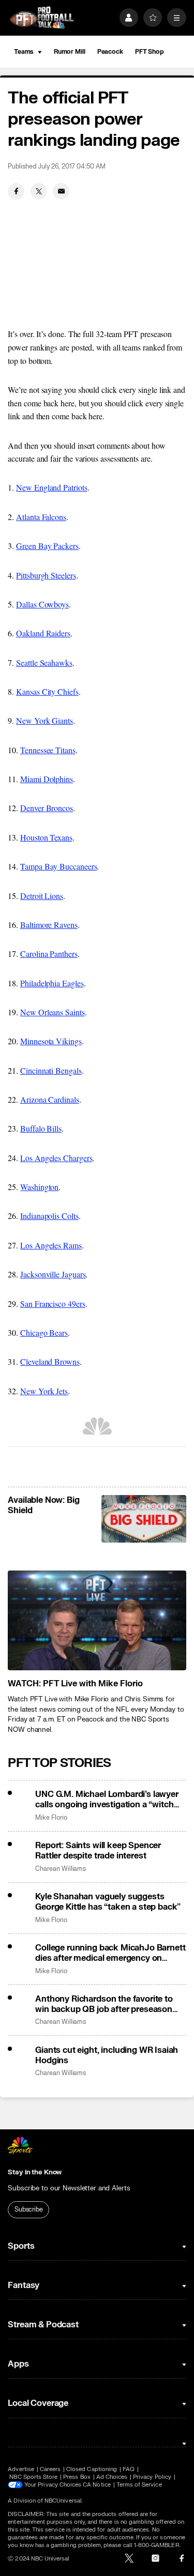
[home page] (42, 18)
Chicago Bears (44, 1332)
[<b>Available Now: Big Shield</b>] (144, 1519)
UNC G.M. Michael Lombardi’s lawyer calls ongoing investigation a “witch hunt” (107, 1800)
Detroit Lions (42, 896)
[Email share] (61, 191)
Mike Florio (51, 1818)
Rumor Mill (70, 52)
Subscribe (29, 2209)
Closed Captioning (92, 2469)
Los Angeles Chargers (56, 1158)
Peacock (110, 52)
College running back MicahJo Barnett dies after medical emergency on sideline (110, 1953)
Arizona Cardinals (50, 1099)
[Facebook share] (16, 191)
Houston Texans (46, 837)
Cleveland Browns (50, 1361)
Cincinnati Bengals (51, 1070)
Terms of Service (139, 2485)
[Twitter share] (39, 191)
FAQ (129, 2469)
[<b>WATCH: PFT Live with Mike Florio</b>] (97, 1621)
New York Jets (44, 1391)
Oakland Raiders (43, 633)
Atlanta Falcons (41, 517)
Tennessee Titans (48, 750)
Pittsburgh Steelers (46, 575)
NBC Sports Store (33, 2477)
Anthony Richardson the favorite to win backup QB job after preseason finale (104, 2004)
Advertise (21, 2469)
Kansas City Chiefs (47, 691)
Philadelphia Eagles (52, 983)
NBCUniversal (63, 2501)
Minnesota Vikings (51, 1041)
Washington (39, 1187)
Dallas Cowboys (42, 604)
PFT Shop (150, 52)
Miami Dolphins (47, 779)
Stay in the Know (35, 2172)
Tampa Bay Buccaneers (58, 866)
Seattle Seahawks (44, 662)
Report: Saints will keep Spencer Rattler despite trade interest (98, 1851)
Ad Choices (112, 2477)
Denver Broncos (47, 808)
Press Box (77, 2477)
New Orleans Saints (53, 1012)
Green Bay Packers (47, 546)
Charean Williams (61, 1869)
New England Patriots (51, 487)
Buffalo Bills (41, 1128)
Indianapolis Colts (49, 1216)
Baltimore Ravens (49, 925)
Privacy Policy (152, 2477)
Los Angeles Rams (51, 1245)
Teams (24, 52)
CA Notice (97, 2485)
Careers (50, 2469)
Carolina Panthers (49, 954)
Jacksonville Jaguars (53, 1274)
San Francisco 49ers (53, 1304)
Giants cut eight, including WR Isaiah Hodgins (107, 2055)
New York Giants (44, 720)
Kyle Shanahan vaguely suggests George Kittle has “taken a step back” (108, 1902)
